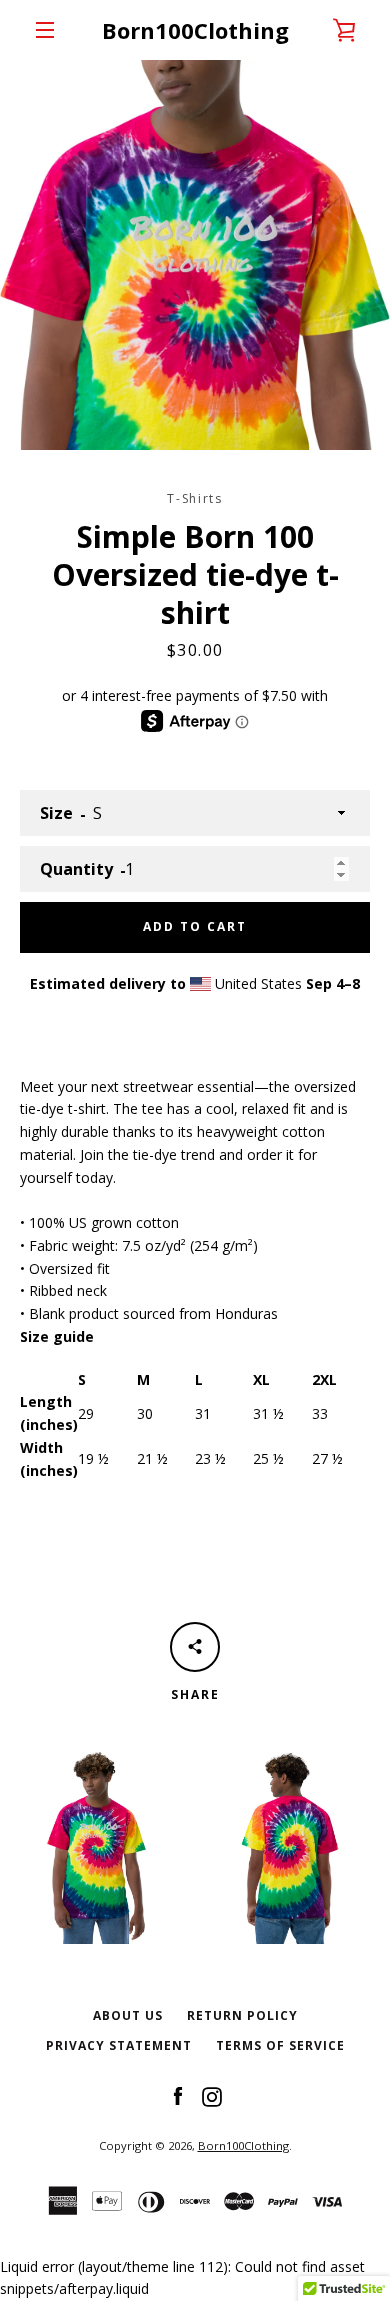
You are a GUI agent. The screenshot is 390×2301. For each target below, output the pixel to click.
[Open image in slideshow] (195, 255)
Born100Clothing (195, 30)
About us (128, 2015)
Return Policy (242, 2015)
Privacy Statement (119, 2045)
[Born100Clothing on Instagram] (212, 2095)
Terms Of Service (280, 2045)
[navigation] (45, 30)
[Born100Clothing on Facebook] (178, 2095)
